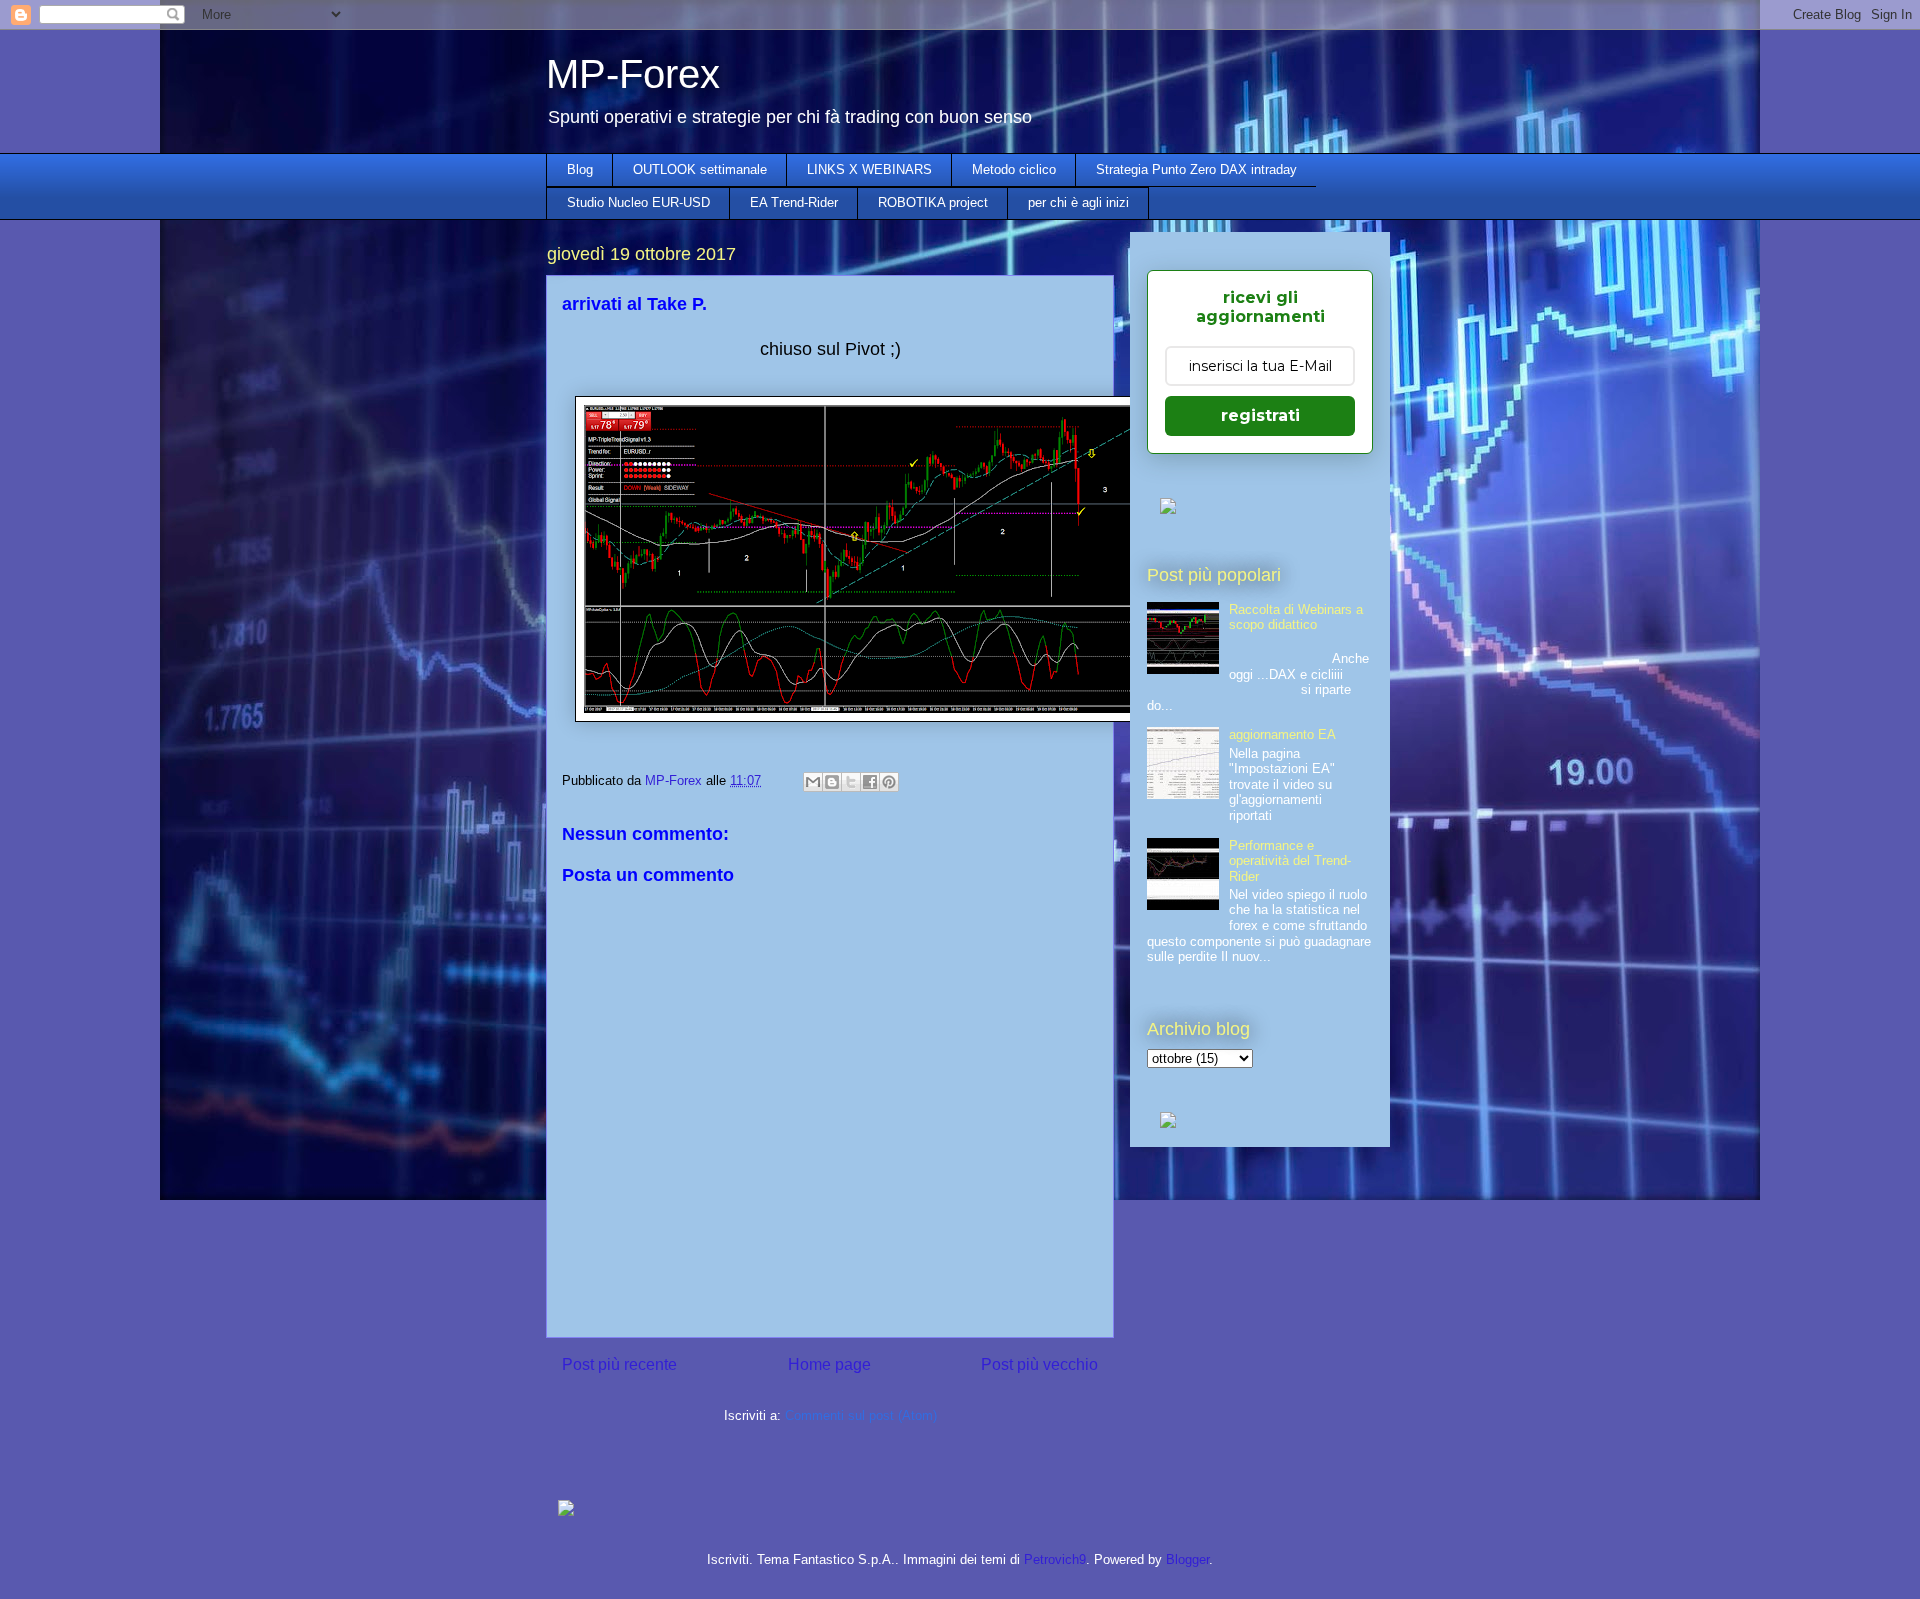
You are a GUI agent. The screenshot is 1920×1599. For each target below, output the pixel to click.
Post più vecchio (1039, 1364)
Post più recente (619, 1364)
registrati (1260, 415)
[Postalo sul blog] (832, 782)
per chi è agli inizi (1078, 202)
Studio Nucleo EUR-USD (638, 202)
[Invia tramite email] (813, 782)
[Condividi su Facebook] (870, 782)
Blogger (1187, 1559)
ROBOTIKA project (933, 202)
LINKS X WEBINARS (869, 169)
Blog (580, 169)
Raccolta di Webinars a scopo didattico (1296, 617)
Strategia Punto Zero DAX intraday (1196, 169)
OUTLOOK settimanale (700, 169)
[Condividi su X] (851, 782)
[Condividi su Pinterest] (889, 782)
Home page (829, 1364)
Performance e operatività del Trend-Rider (1290, 861)
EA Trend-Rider (794, 202)
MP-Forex (633, 74)
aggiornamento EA (1282, 734)
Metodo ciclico (1014, 169)
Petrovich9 (1055, 1559)
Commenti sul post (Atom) (861, 1415)
